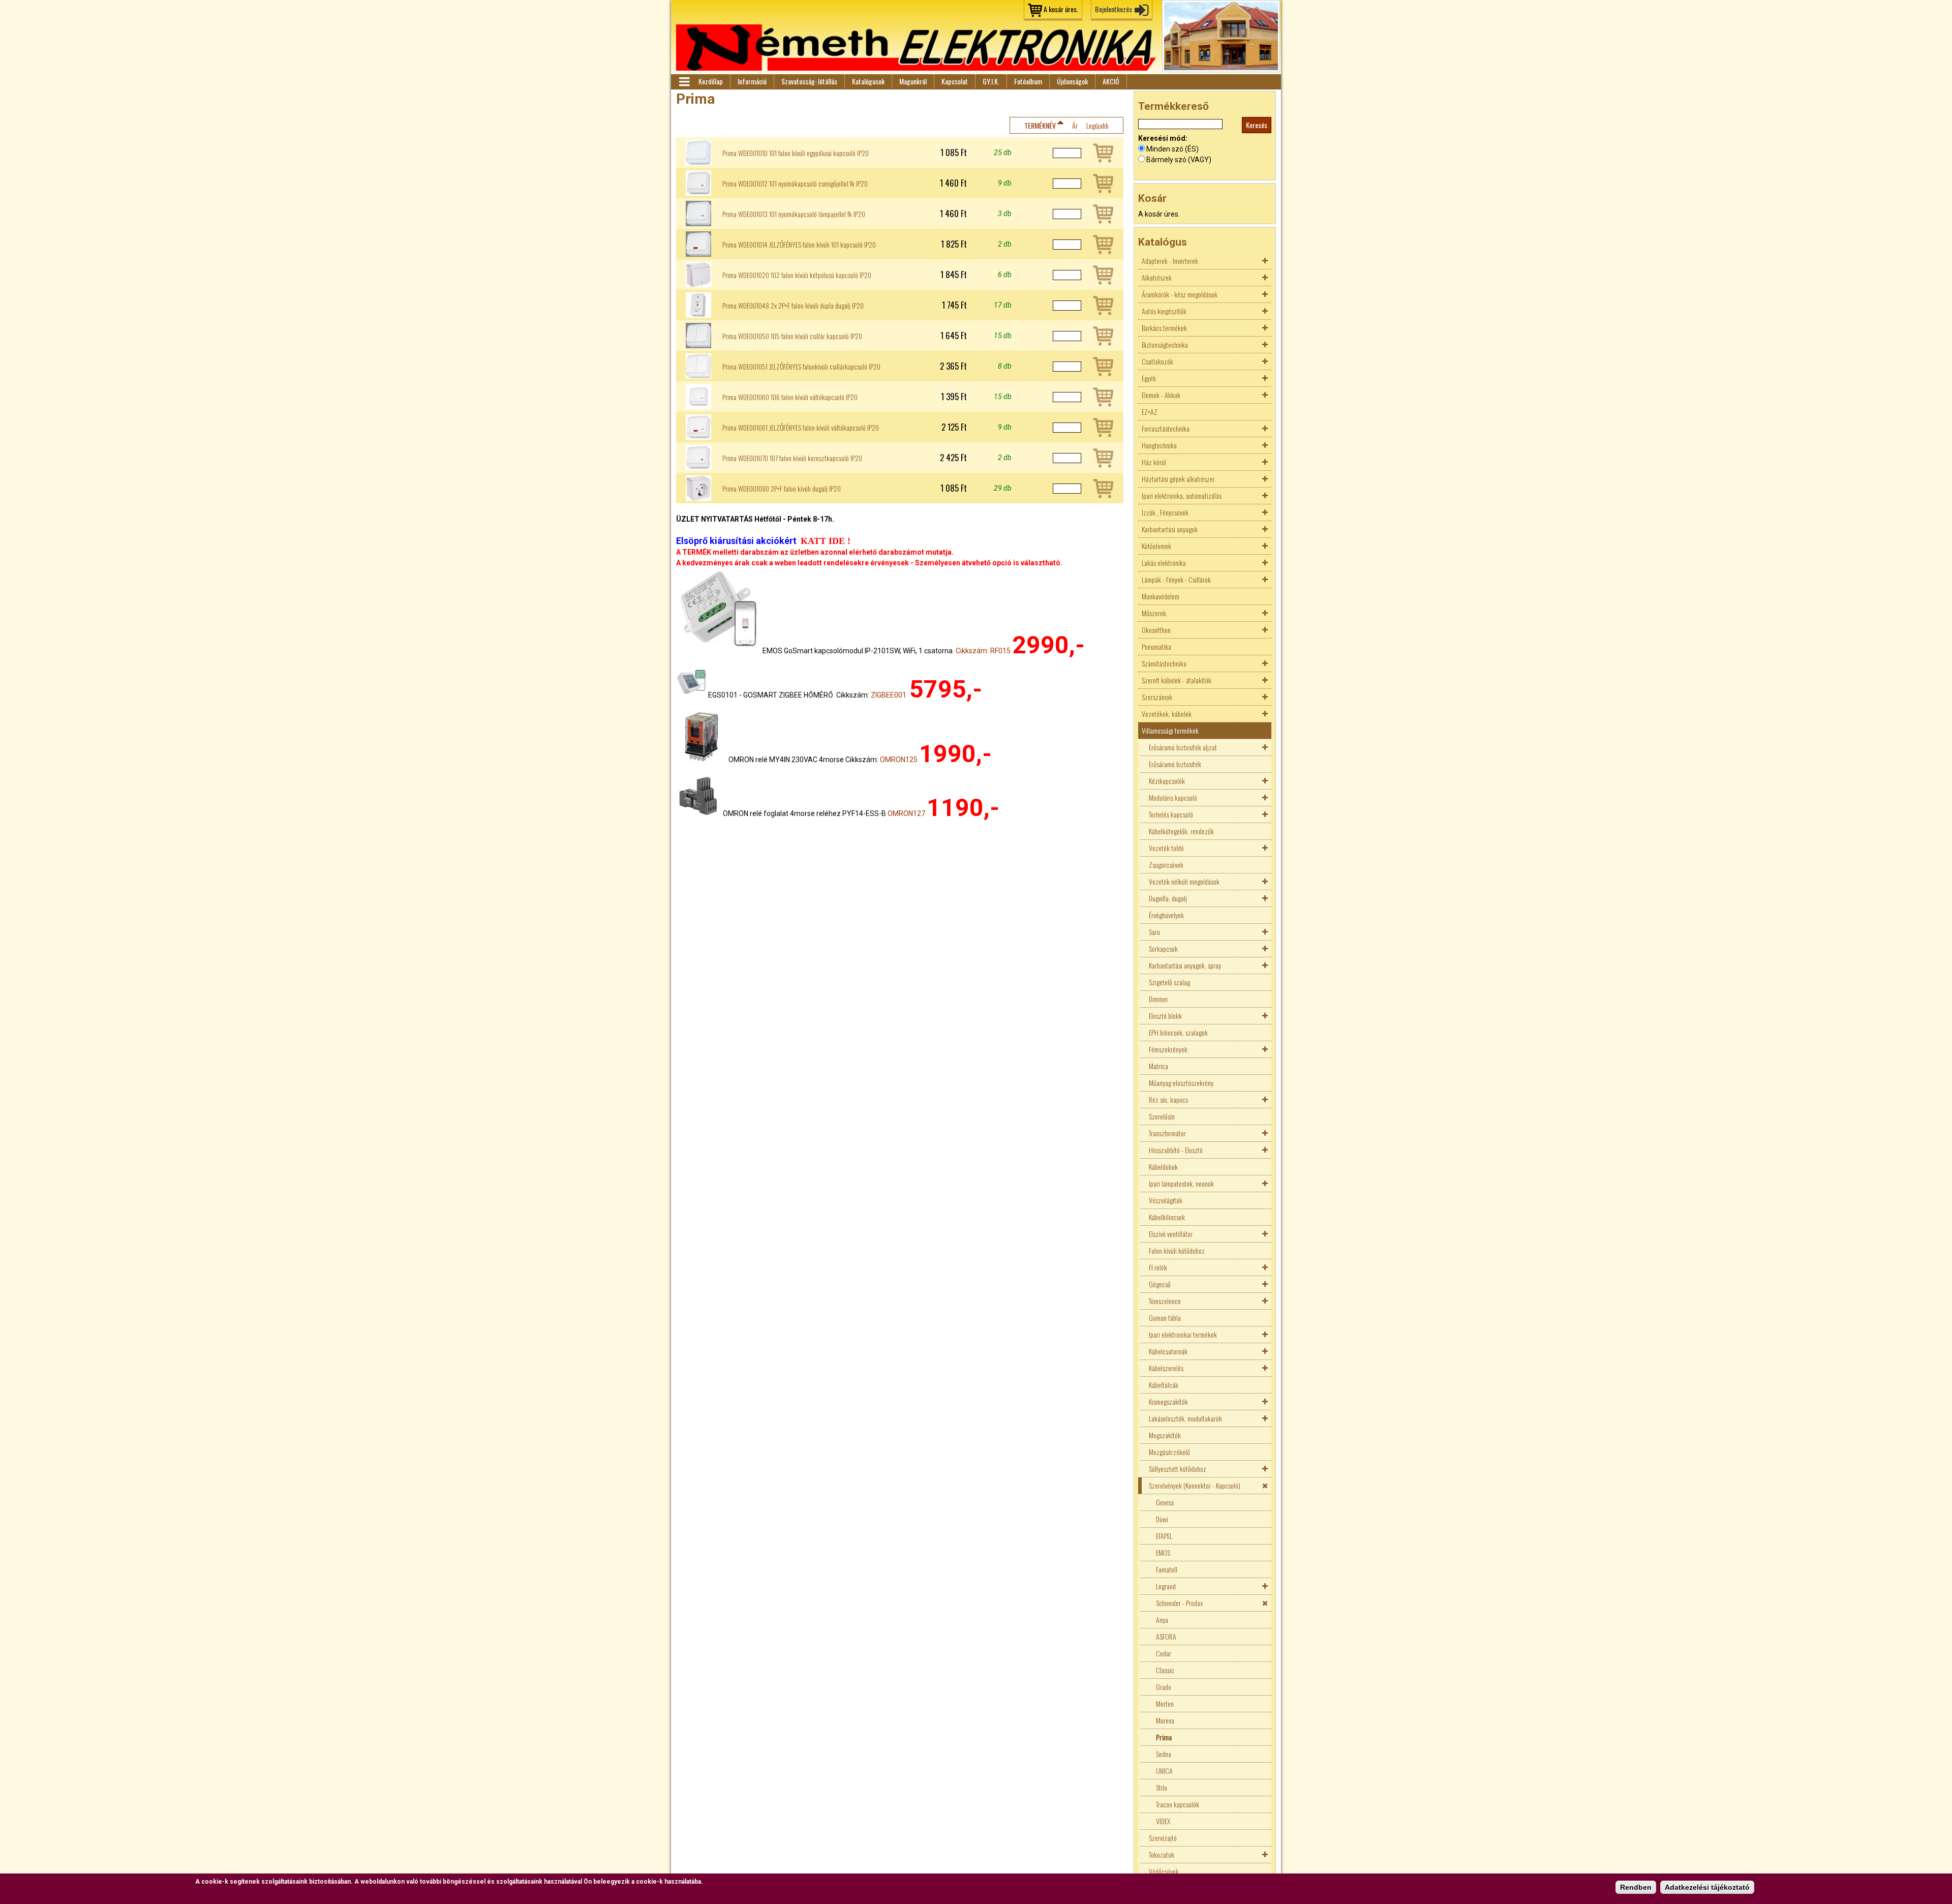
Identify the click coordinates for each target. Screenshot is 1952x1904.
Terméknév (1040, 125)
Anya (1162, 1620)
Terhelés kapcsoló (1171, 814)
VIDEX (1163, 1821)
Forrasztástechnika (1166, 428)
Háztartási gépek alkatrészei (1178, 479)
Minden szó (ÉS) (1172, 149)
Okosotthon (1156, 630)
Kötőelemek (1156, 546)
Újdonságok (1072, 81)
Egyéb (1149, 378)
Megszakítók (1165, 1435)
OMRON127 (906, 813)
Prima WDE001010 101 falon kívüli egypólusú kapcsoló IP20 (796, 153)
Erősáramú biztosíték (1175, 764)
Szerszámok (1157, 697)
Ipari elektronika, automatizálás (1182, 495)
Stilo (1162, 1787)
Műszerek (1154, 613)
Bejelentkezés (1114, 9)
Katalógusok (868, 81)
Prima (1164, 1737)
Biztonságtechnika (1165, 344)
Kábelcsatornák (1168, 1351)
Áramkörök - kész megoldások (1180, 294)
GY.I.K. (991, 81)
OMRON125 (899, 760)
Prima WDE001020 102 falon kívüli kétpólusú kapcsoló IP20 (797, 275)
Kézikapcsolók (1167, 781)
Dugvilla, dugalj (1168, 898)
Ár (1075, 125)
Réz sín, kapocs (1168, 1099)
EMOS (1163, 1552)
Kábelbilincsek (1167, 1217)
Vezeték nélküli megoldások (1184, 881)
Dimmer (1158, 999)
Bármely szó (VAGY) (1179, 160)
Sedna (1164, 1754)
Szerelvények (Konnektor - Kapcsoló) (1195, 1485)
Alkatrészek (1157, 277)
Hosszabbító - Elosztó (1176, 1150)
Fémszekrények (1168, 1049)
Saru (1154, 932)
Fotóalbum (1028, 81)
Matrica (1158, 1066)
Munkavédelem (1161, 596)
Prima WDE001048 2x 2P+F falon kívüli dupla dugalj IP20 (793, 306)
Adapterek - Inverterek (1170, 261)
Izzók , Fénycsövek (1165, 512)
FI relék (1158, 1267)
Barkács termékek (1164, 328)
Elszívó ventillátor (1171, 1234)
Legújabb (1097, 125)
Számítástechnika (1164, 663)
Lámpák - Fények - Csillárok (1176, 579)
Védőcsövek (1164, 1871)
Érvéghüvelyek (1166, 915)
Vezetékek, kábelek (1167, 714)
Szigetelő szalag (1169, 982)
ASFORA (1166, 1636)
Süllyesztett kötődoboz (1178, 1469)
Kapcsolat (955, 81)
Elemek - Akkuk (1161, 395)
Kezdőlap (711, 81)
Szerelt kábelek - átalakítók (1177, 680)
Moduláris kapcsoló (1173, 797)
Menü (684, 82)
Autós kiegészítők (1164, 311)
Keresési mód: (1163, 138)
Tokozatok (1162, 1854)
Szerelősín (1162, 1116)
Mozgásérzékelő (1169, 1452)
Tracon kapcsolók (1178, 1804)
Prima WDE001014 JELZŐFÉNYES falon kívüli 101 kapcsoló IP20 (799, 245)
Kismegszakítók (1168, 1401)
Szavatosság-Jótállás (809, 81)
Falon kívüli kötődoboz (1177, 1250)
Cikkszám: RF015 (983, 651)
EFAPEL (1164, 1536)
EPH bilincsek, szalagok (1178, 1032)
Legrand (1166, 1586)
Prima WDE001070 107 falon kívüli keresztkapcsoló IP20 (792, 458)
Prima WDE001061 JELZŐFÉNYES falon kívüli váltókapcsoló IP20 (801, 428)
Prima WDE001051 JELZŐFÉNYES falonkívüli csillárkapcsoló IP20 (801, 367)
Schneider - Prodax (1179, 1603)
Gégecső (1160, 1284)
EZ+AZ (1150, 412)
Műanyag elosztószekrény (1181, 1083)
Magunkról (913, 81)
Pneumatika (1156, 646)
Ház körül (1154, 462)
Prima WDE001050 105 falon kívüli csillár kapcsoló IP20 (792, 336)
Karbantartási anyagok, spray (1185, 965)
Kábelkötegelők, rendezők (1181, 831)
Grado (1164, 1687)
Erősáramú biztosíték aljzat (1183, 747)
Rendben (1636, 1887)
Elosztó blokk (1165, 1016)
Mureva (1165, 1720)
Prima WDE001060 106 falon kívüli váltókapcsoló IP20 (790, 397)
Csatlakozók (1157, 361)
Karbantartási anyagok (1170, 529)
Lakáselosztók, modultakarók (1185, 1418)
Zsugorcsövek (1166, 865)
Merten (1165, 1703)
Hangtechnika (1159, 445)
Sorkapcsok (1163, 948)
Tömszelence (1165, 1301)
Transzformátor (1167, 1133)
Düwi (1162, 1519)
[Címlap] (916, 48)
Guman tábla (1165, 1318)
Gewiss (1165, 1502)
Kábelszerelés (1166, 1368)
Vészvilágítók (1166, 1200)
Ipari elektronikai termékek (1183, 1334)
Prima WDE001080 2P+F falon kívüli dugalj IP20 (782, 489)
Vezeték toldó (1166, 848)
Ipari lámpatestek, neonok (1181, 1183)
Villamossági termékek (1170, 730)
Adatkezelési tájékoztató (1707, 1887)
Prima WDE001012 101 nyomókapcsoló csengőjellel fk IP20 (795, 184)
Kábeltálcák (1164, 1385)
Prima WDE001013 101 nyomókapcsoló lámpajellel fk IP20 (794, 214)
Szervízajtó (1163, 1838)
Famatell (1167, 1569)
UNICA (1164, 1771)
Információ (752, 81)
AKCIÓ (1111, 81)
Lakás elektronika (1164, 563)
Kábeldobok (1163, 1167)
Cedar (1164, 1653)
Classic (1165, 1670)
